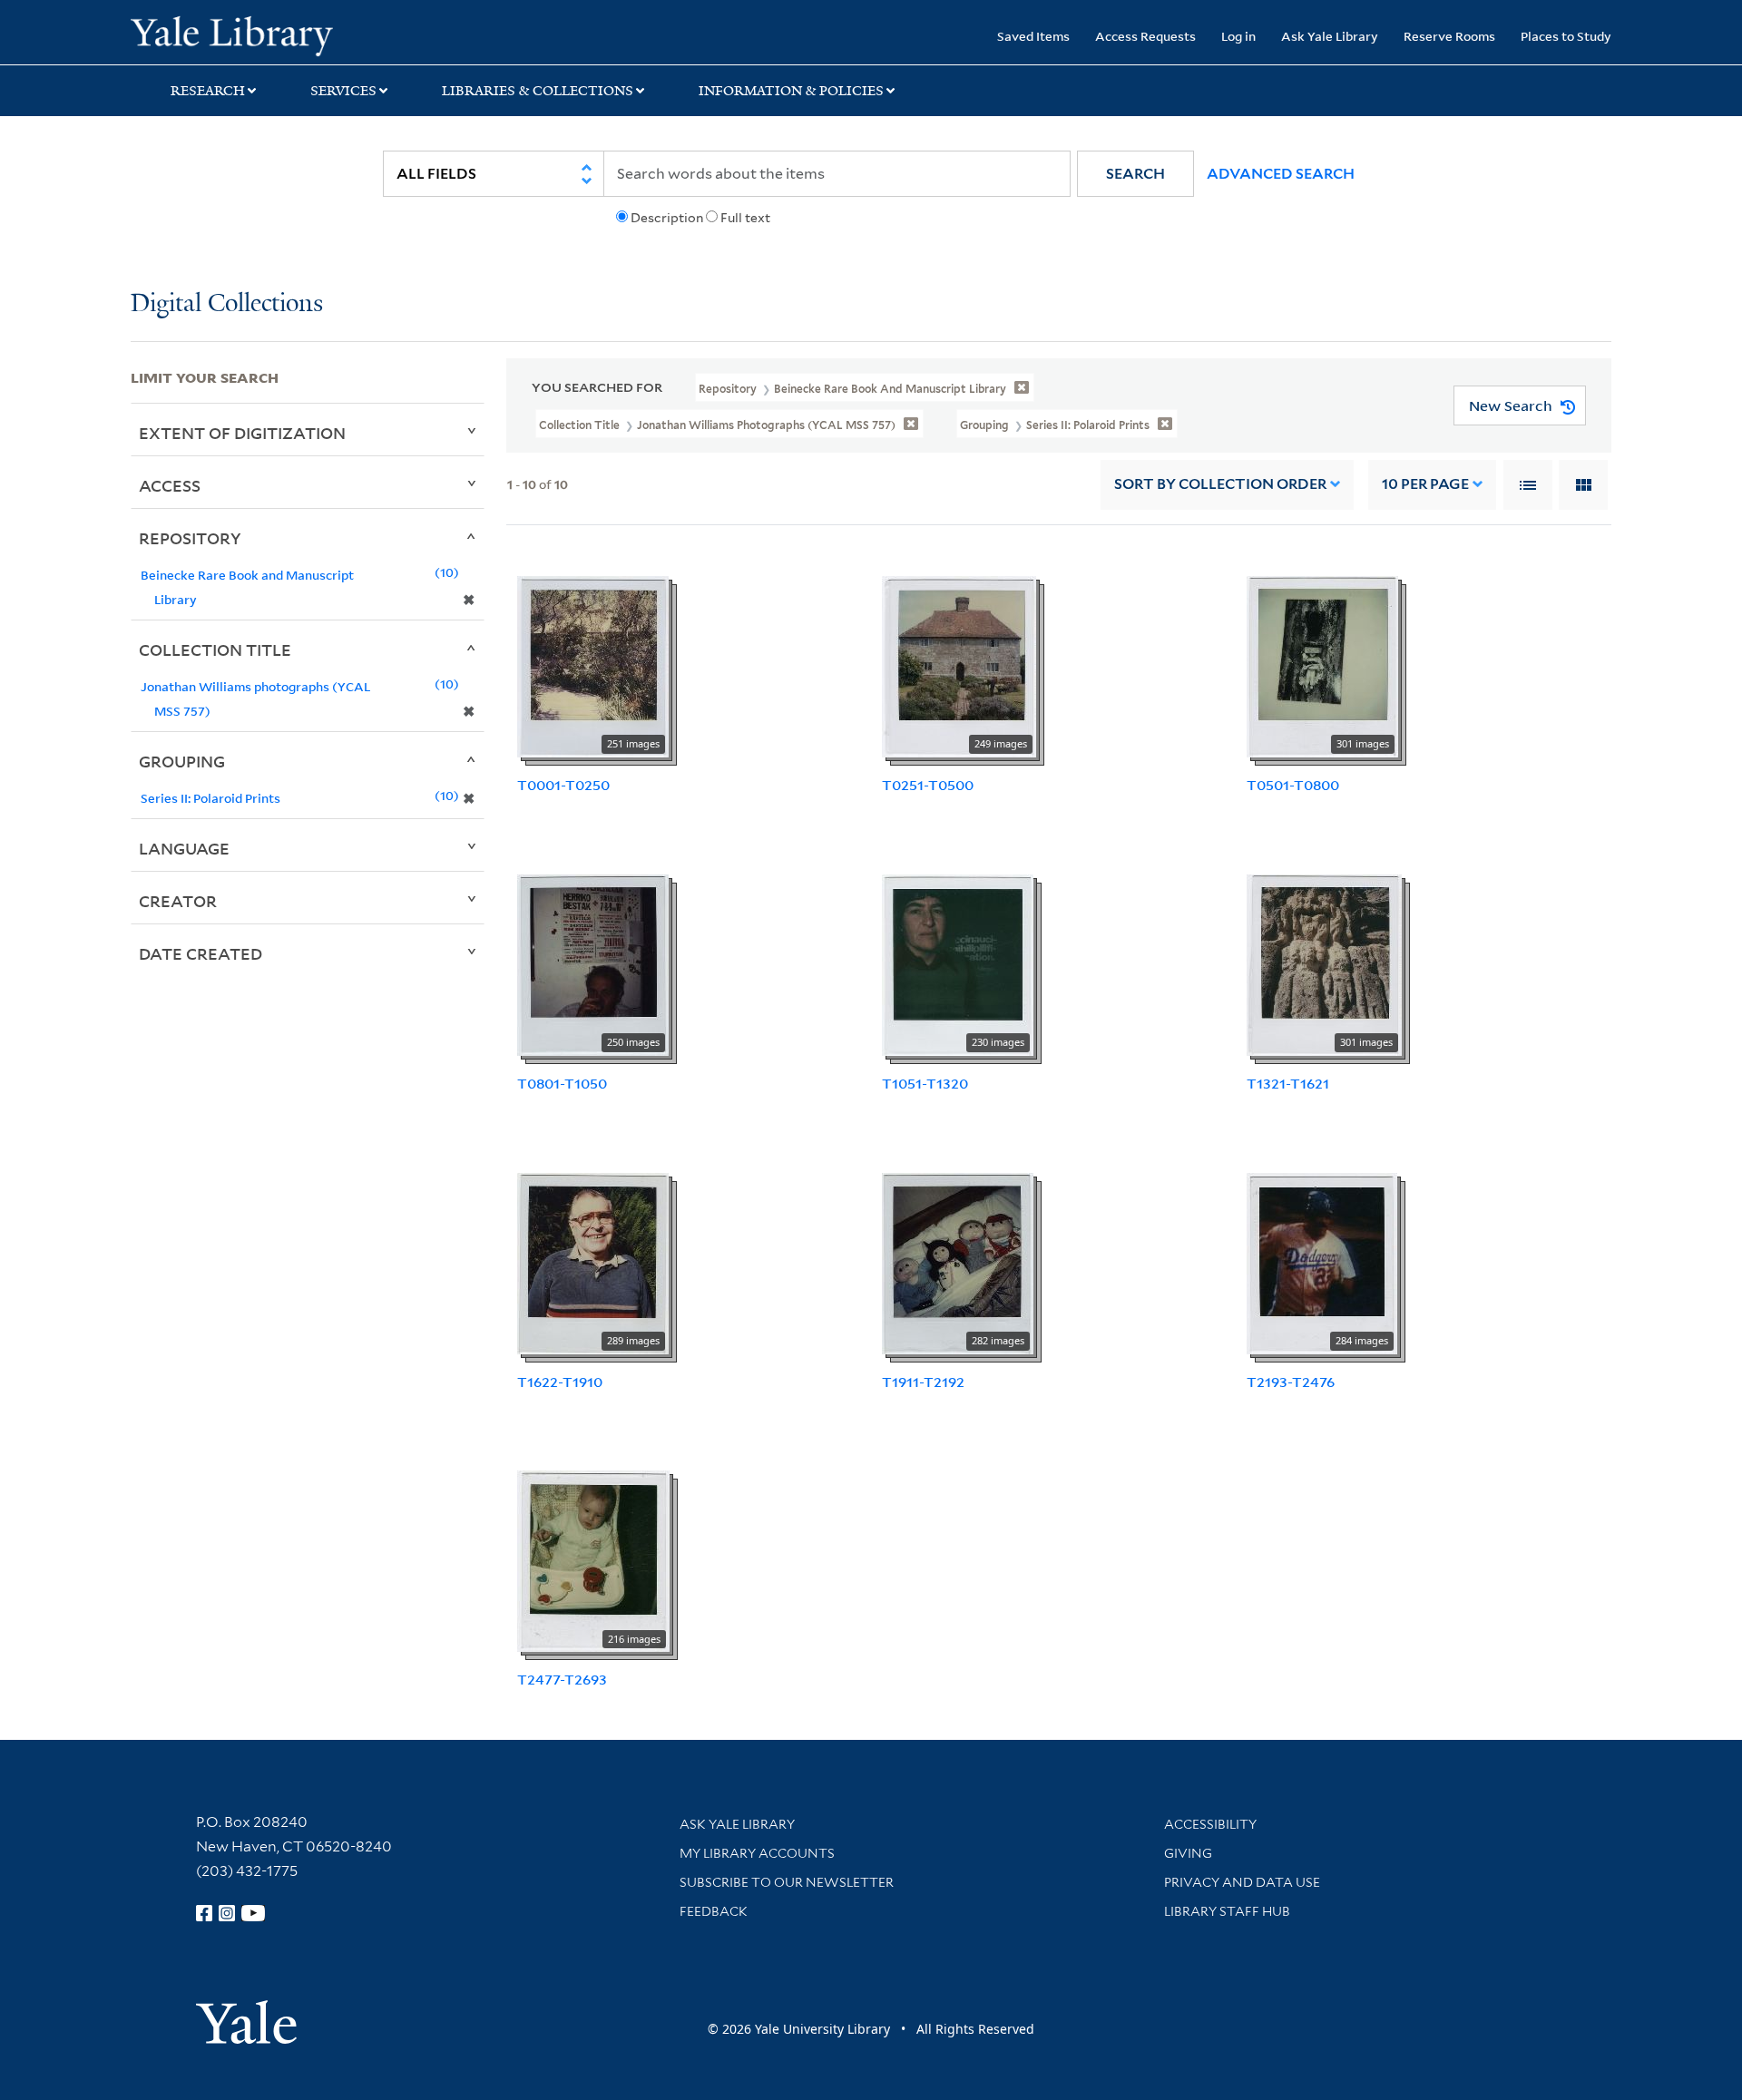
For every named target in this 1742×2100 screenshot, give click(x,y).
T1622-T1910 (560, 1382)
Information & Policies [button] (791, 91)
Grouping (182, 761)
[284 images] (1322, 1262)
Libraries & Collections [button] (538, 91)
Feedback (714, 1911)
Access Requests (1145, 36)
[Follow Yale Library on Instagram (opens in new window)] (227, 1913)
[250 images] (593, 963)
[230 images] (958, 963)
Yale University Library (242, 34)
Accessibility (1210, 1824)
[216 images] (593, 1560)
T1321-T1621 (1288, 1083)
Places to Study (1566, 36)
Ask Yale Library (1330, 36)
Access (170, 485)
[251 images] (593, 665)
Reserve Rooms (1449, 36)
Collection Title (215, 650)
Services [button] (343, 91)
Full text (745, 218)
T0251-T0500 (928, 785)
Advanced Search (1281, 174)
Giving (1188, 1853)
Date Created (201, 953)
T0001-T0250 (563, 785)
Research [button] (208, 91)
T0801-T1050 (562, 1083)
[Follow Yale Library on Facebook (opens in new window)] (204, 1913)
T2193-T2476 (1291, 1382)
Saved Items (1033, 36)
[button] (1135, 174)
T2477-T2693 (562, 1679)
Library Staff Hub (1227, 1911)
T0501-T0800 (1293, 785)
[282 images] (958, 1262)
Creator (178, 901)
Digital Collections (227, 304)
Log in (1238, 36)
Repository (190, 538)
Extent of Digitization (242, 433)
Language (184, 848)
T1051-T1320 (925, 1083)
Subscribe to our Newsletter (787, 1882)
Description (667, 218)
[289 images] (593, 1262)
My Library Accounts (757, 1853)
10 (1425, 484)
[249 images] (959, 665)
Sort (1220, 484)
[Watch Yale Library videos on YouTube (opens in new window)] (253, 1913)
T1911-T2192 (923, 1382)
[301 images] (1322, 665)
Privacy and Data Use (1242, 1882)
